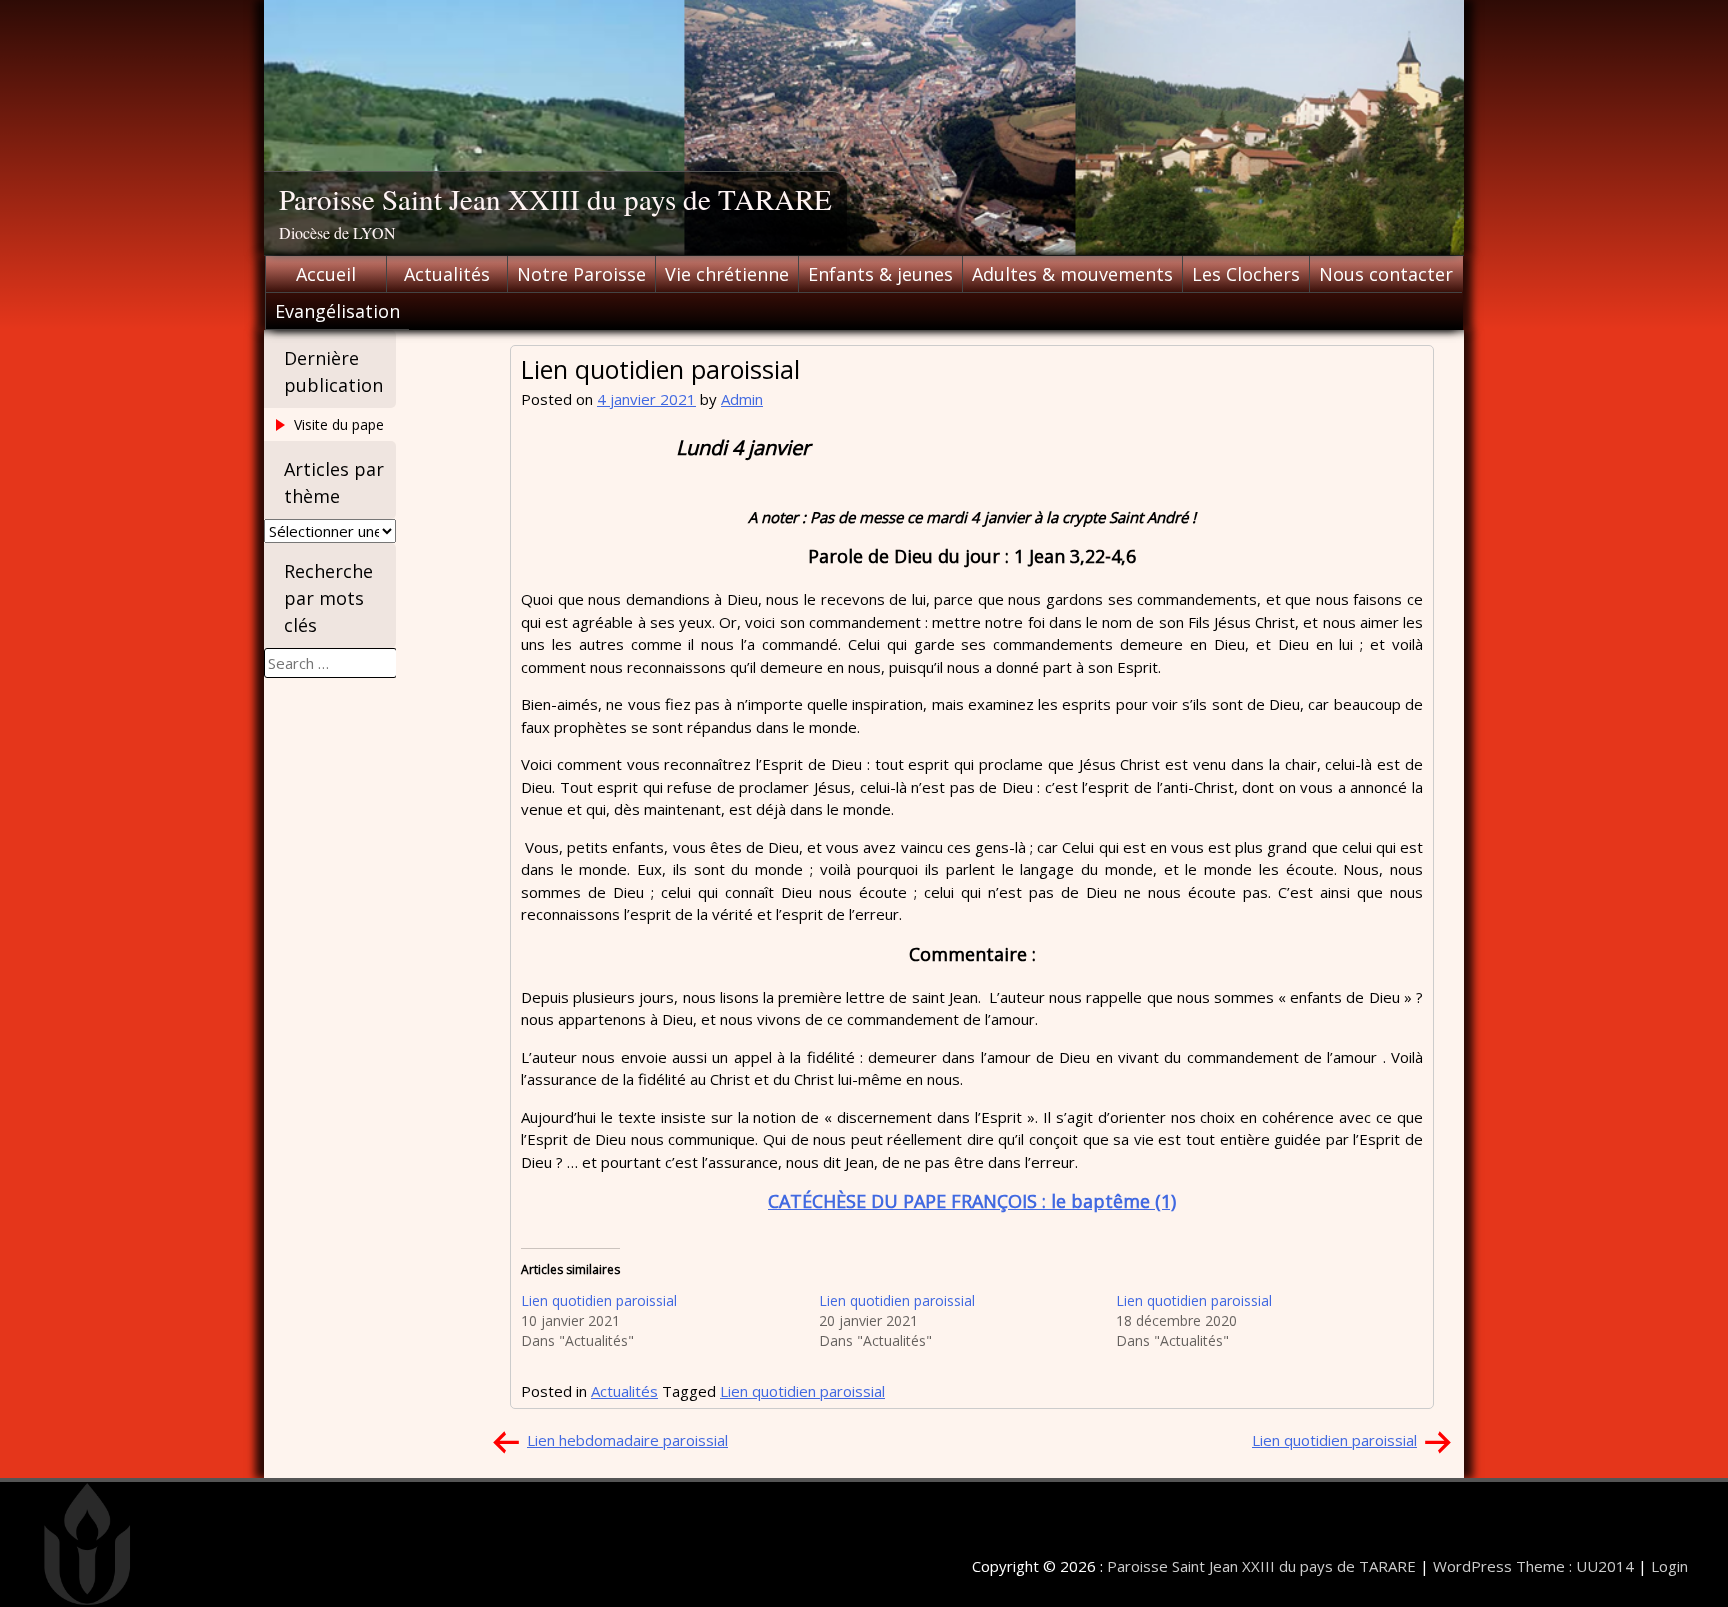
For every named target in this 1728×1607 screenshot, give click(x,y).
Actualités (447, 274)
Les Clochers (1246, 274)
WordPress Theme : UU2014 (1533, 1566)
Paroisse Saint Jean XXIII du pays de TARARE (555, 198)
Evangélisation (337, 311)
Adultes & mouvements (1072, 274)
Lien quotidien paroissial (599, 1300)
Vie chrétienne (727, 274)
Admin (742, 399)
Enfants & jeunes (880, 274)
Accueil (326, 274)
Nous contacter (1386, 274)
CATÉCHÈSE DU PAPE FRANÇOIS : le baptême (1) (972, 1201)
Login (1669, 1566)
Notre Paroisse (581, 274)
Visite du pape (339, 424)
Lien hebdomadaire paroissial (627, 1440)
